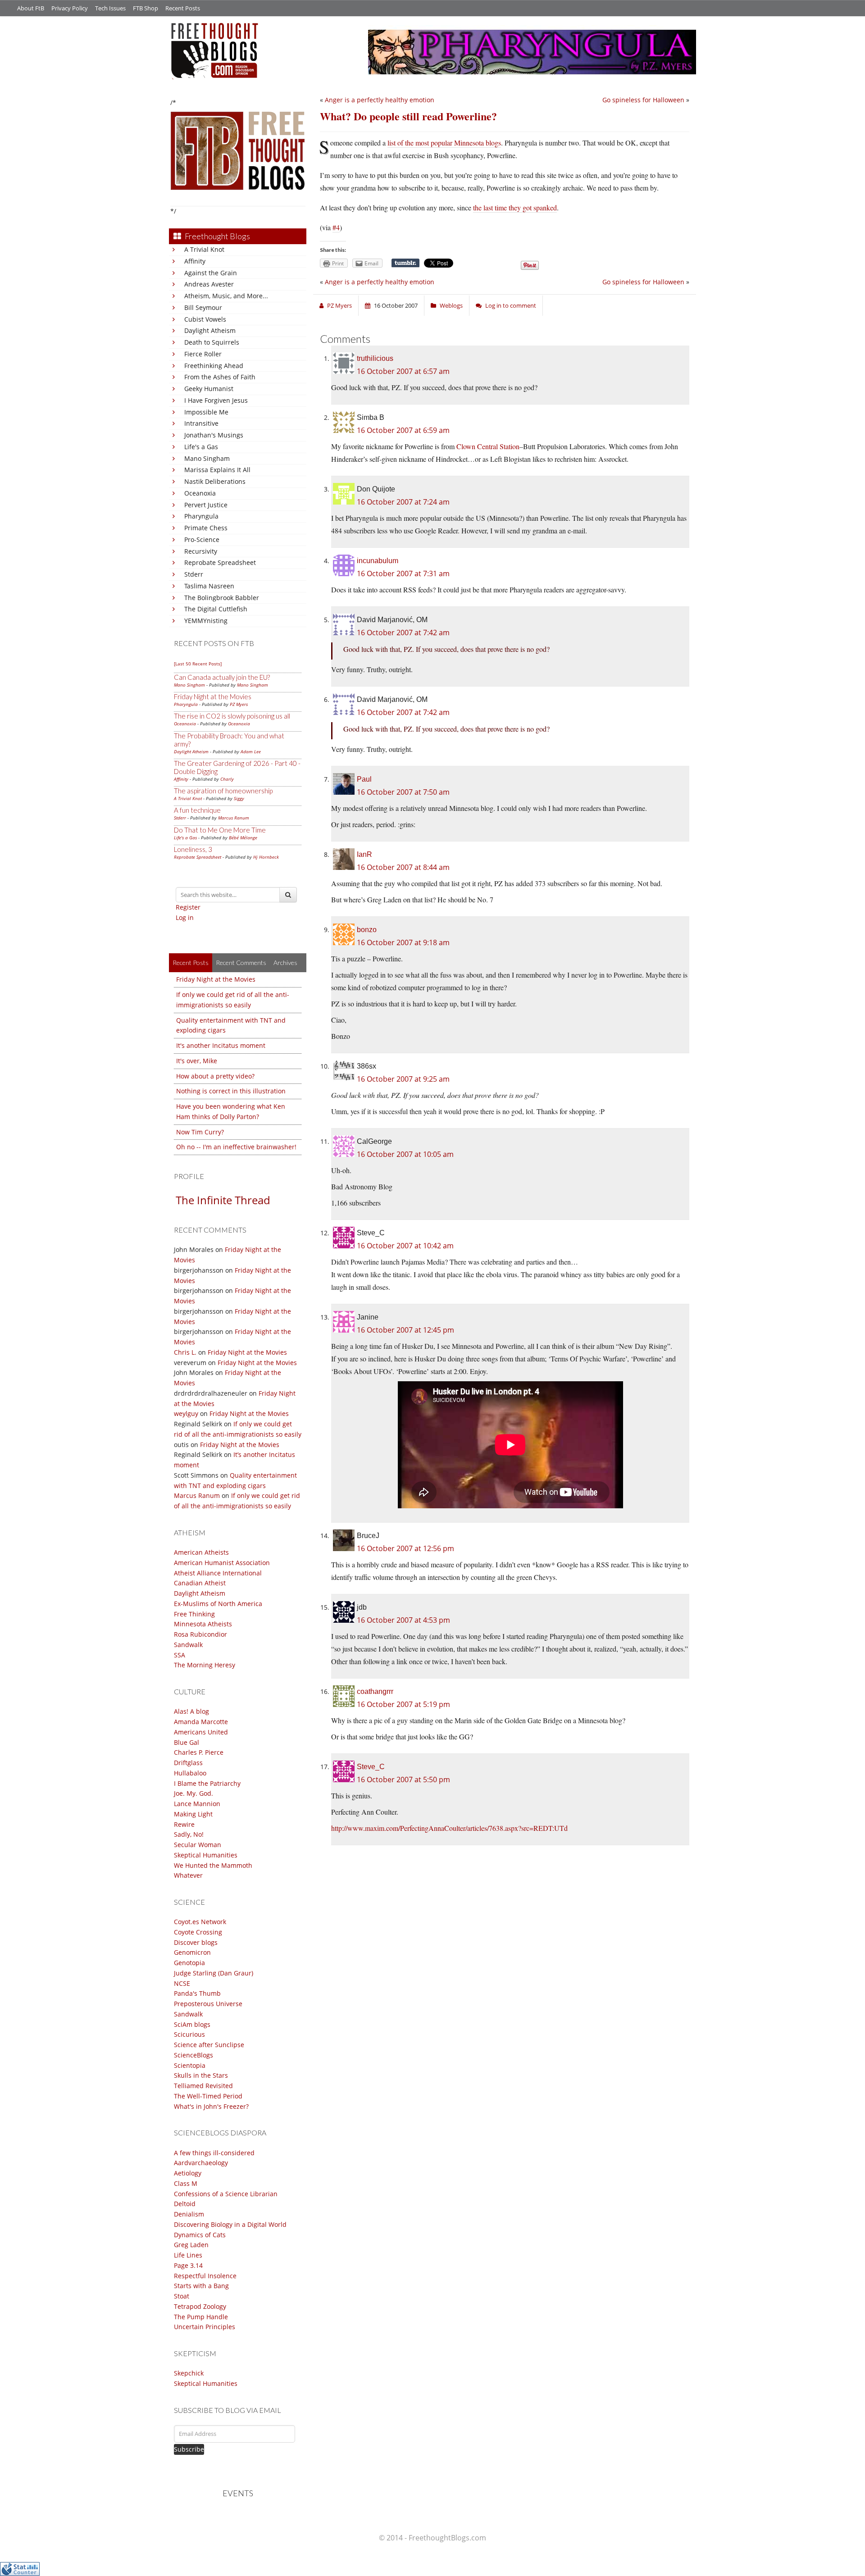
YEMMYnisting (206, 621)
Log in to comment (511, 305)
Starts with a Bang (201, 2286)
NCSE (182, 1983)
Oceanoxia (200, 493)
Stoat (182, 2296)
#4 (336, 227)
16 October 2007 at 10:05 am (405, 1154)
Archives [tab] (285, 963)
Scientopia (190, 2065)
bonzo (367, 930)
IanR (364, 854)
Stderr (194, 574)
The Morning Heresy (205, 1665)
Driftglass (188, 1763)
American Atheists (201, 1552)
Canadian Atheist (200, 1583)
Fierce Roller (203, 354)
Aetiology (188, 2173)
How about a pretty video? (215, 1076)
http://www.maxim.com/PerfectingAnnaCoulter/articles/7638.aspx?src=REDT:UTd (449, 1828)
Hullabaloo (190, 1773)
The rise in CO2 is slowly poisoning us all (232, 716)
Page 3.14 (188, 2265)
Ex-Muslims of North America (218, 1604)
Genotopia (189, 1963)
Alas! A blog (191, 1711)
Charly (227, 779)
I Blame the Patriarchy (207, 1783)
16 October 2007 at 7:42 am (403, 633)
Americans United (201, 1732)
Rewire (184, 1824)
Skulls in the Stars (201, 2075)
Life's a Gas (201, 447)
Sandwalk (188, 1645)
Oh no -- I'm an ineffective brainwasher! (236, 1147)
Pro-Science (202, 539)
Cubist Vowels (205, 319)
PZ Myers (239, 704)
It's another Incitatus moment (221, 1045)
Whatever (188, 1875)
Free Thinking (194, 1614)
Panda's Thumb (197, 1993)
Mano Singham (207, 458)
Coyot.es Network (200, 1922)
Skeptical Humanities (206, 1855)
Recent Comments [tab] (241, 963)
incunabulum (378, 561)
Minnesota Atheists (203, 1624)
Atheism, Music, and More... (226, 296)
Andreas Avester (209, 284)
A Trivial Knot (204, 249)
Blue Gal (187, 1742)
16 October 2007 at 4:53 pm (403, 1620)
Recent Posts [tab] (191, 963)
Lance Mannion (197, 1804)
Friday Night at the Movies (213, 696)
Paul (364, 779)
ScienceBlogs (193, 2055)
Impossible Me (206, 412)
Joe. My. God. (193, 1793)
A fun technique (197, 810)
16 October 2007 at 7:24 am (403, 502)
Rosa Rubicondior (200, 1634)
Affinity (195, 261)
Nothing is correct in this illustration (231, 1091)
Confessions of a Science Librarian (226, 2194)
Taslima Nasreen (209, 586)
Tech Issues (110, 8)
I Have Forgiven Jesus (216, 400)
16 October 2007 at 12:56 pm (405, 1548)
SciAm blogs (192, 2024)
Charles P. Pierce (199, 1752)
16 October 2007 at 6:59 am (403, 430)
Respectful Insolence (205, 2276)
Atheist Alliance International (218, 1573)
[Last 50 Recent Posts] (198, 664)
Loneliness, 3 (193, 849)
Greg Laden (191, 2245)
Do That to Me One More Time (220, 830)
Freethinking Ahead (214, 366)
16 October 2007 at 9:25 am (403, 1079)
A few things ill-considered (214, 2153)
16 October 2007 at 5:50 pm (403, 1780)
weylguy (186, 1413)
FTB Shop (146, 8)
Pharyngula (201, 516)
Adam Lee (251, 751)
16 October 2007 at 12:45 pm (405, 1330)
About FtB (31, 8)
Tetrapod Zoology (200, 2306)
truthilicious (375, 358)
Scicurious (189, 2034)
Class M (186, 2183)
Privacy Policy (70, 8)
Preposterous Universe (208, 2004)
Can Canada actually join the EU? (222, 677)
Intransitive (201, 423)
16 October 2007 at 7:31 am (403, 573)
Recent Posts (183, 8)
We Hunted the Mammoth (213, 1865)
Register (188, 907)
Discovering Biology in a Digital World (230, 2224)
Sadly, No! (189, 1834)
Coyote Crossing (198, 1932)
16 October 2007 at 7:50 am (403, 792)
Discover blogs (196, 1942)
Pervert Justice (206, 505)
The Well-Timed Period (208, 2096)
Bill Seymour (203, 307)
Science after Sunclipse (209, 2045)
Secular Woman (198, 1845)
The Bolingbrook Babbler (222, 598)
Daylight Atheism (210, 330)
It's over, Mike (197, 1061)
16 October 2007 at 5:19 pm (403, 1704)
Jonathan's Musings (214, 435)
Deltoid (185, 2204)
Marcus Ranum (234, 818)
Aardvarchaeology (201, 2163)
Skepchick (189, 2373)
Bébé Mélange (243, 837)
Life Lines (188, 2255)
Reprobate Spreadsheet (220, 562)
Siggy (239, 798)
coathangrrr (375, 1691)
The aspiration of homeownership (223, 791)
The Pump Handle (201, 2317)
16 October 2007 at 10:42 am (405, 1246)
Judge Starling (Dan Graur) (214, 1973)
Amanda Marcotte (201, 1722)
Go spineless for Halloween (643, 100)
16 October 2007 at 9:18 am (403, 942)
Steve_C (371, 1767)
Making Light (193, 1814)
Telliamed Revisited (203, 2086)
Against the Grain (211, 273)
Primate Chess (206, 528)
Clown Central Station (488, 446)
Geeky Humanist (209, 389)
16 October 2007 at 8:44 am (403, 867)
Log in (185, 917)
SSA (180, 1655)
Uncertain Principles (205, 2327)
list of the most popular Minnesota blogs (444, 143)
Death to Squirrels (212, 342)
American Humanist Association (222, 1563)
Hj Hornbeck (266, 857)
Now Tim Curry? (200, 1132)
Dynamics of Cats (200, 2235)
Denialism (189, 2214)
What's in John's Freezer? (211, 2106)
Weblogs (451, 305)
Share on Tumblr (405, 263)
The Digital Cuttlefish (216, 609)
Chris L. (185, 1352)
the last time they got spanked (515, 207)
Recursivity (201, 551)
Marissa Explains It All (217, 470)
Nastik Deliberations (215, 481)
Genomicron (192, 1952)
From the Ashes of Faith (220, 377)
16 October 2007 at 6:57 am (403, 371)
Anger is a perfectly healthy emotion (380, 100)
